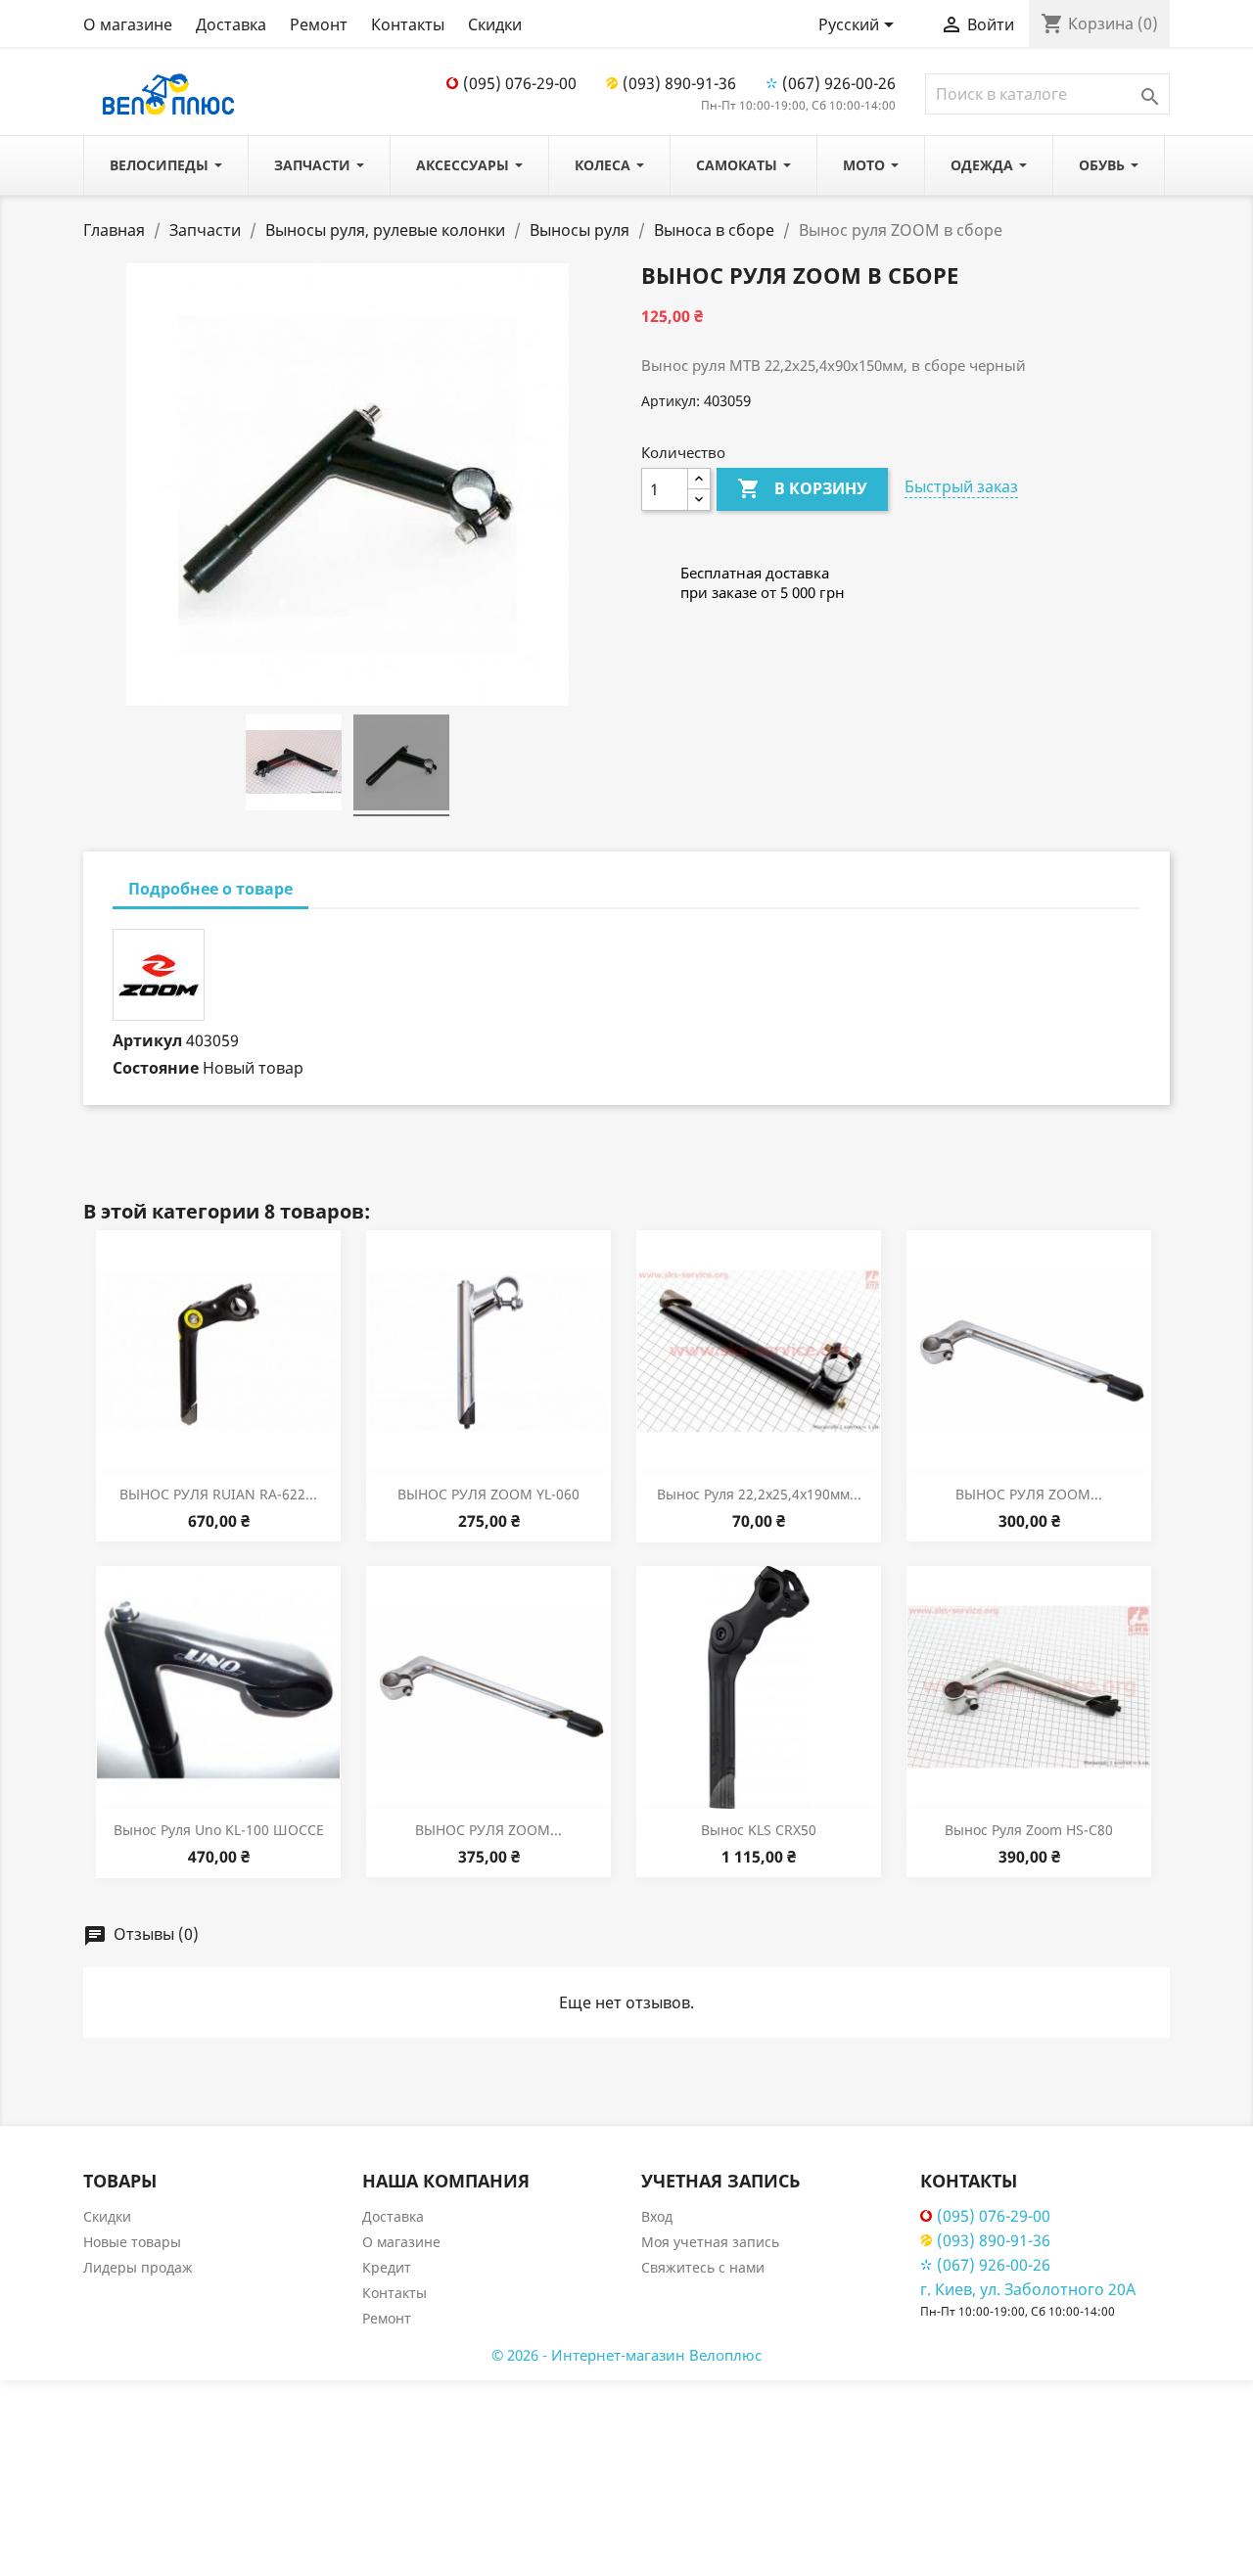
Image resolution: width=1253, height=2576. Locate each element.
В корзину (802, 488)
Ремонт (319, 24)
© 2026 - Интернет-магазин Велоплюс (626, 2355)
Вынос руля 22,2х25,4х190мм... (759, 1494)
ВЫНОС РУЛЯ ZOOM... (1029, 1494)
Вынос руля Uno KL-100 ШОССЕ (219, 1830)
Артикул (147, 1040)
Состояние (156, 1068)
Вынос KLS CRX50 (759, 1830)
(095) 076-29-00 (520, 83)
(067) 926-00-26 (839, 83)
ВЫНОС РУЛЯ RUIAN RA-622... (218, 1494)
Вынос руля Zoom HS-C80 (1029, 1830)
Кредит (387, 2267)
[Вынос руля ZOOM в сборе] (294, 765)
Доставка (231, 24)
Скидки (495, 24)
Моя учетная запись (710, 2242)
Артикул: (671, 401)
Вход (657, 2216)
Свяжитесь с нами (703, 2267)
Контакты (408, 24)
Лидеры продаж (138, 2267)
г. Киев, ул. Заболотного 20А (1028, 2289)
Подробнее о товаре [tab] (210, 889)
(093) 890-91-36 (679, 83)
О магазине (128, 24)
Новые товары (132, 2242)
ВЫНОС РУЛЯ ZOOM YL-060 (488, 1494)
